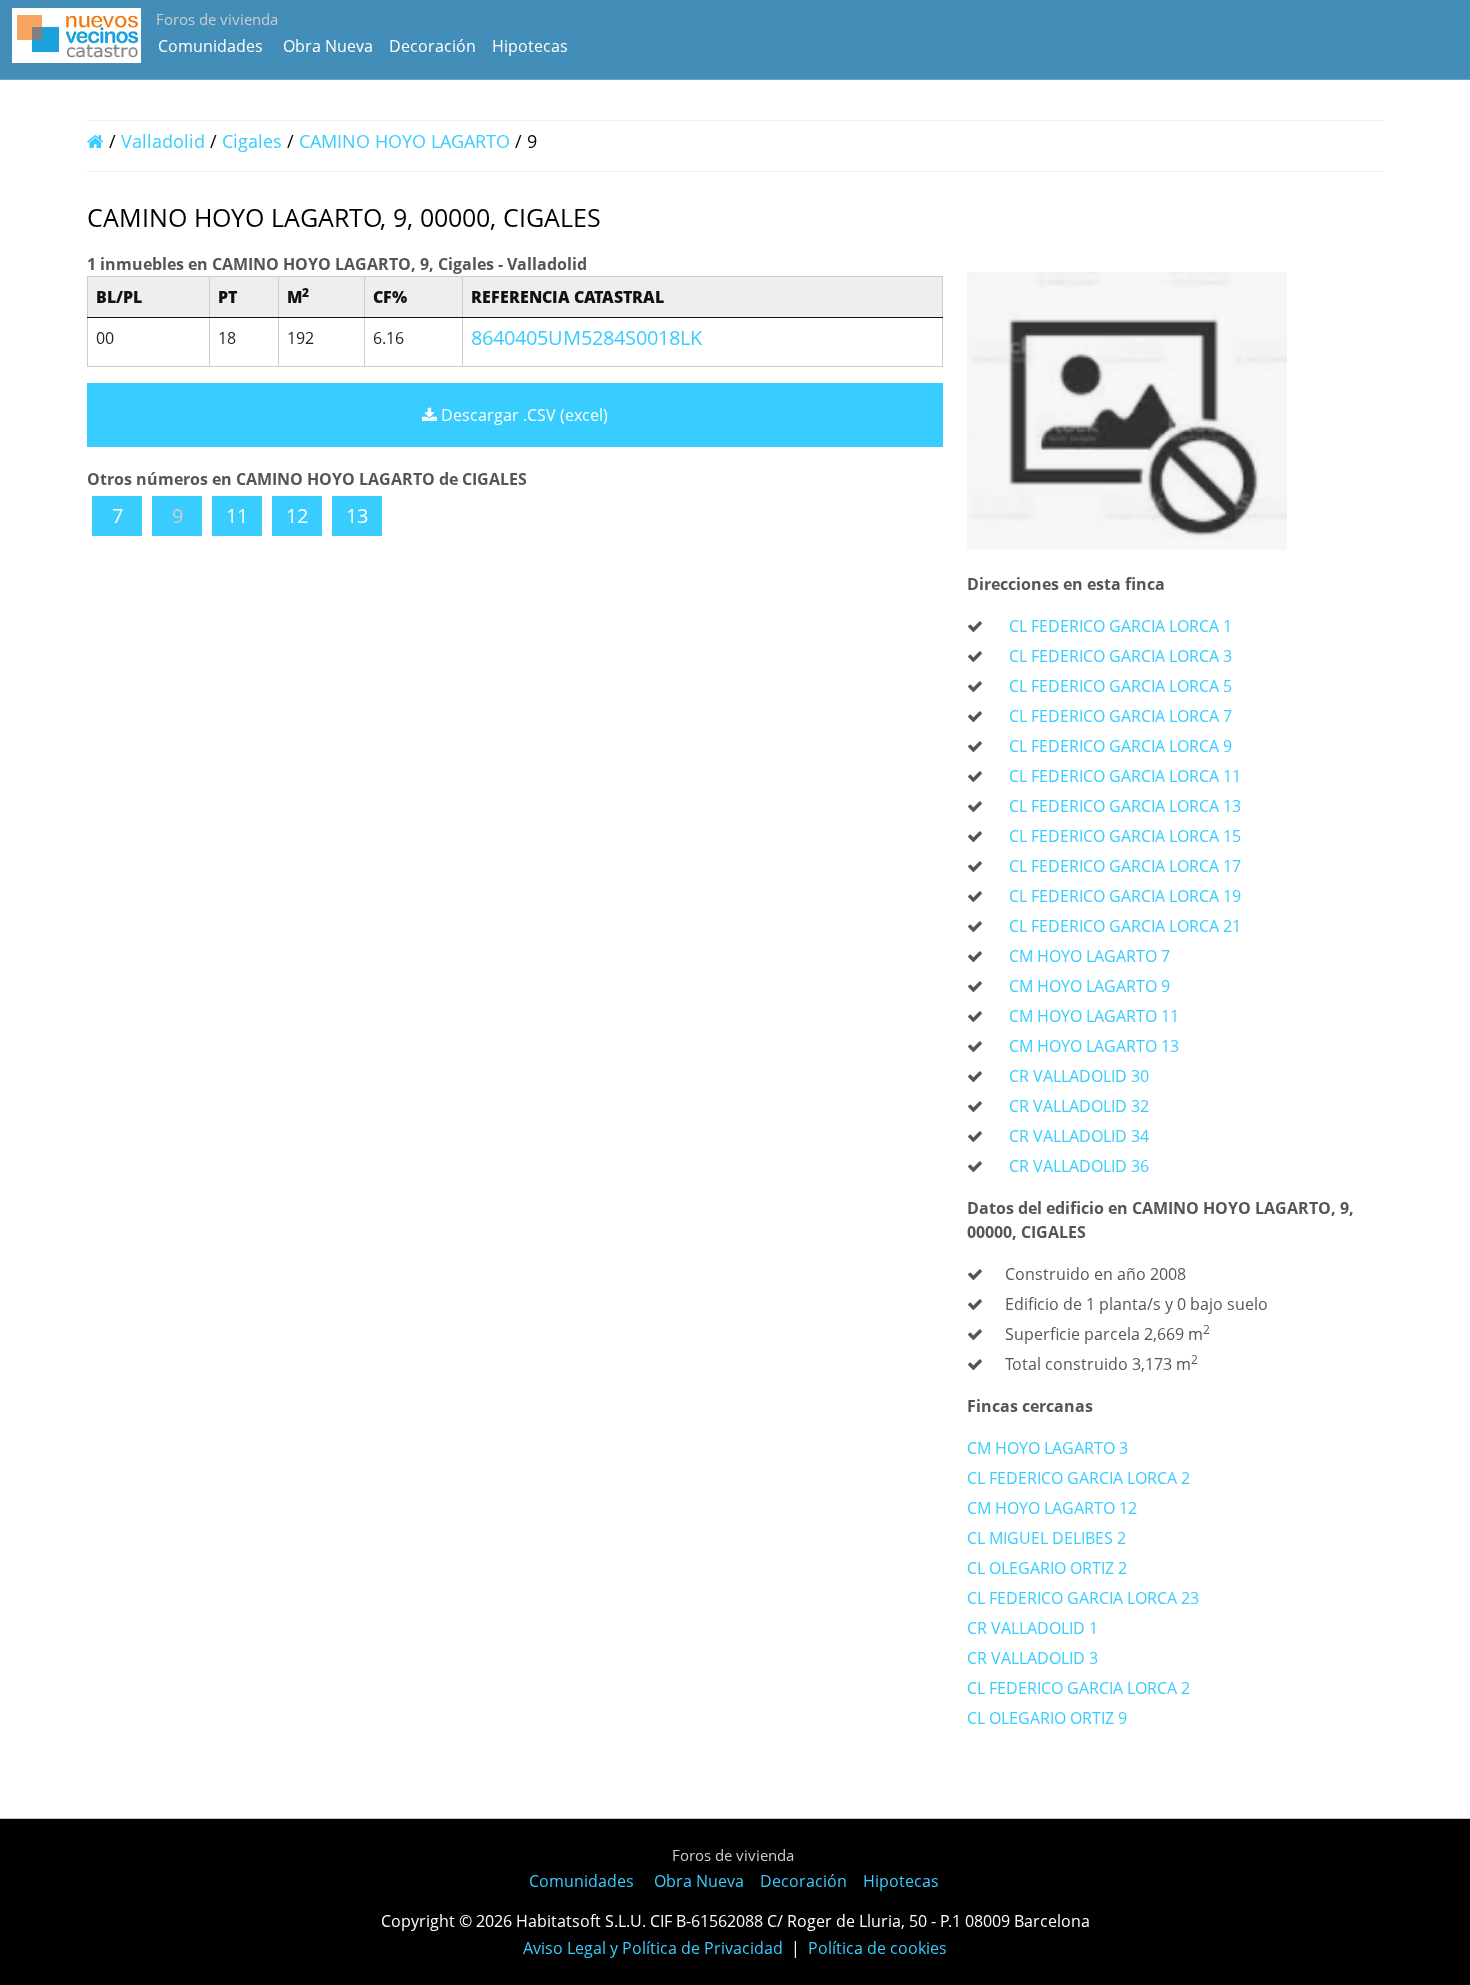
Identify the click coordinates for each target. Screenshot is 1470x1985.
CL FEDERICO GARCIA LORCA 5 (1120, 686)
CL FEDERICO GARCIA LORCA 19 (1125, 896)
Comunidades (210, 46)
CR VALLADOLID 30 (1079, 1076)
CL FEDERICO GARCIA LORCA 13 (1125, 806)
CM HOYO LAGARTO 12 (1052, 1508)
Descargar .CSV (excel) (522, 415)
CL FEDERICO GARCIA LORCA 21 (1125, 926)
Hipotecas (530, 46)
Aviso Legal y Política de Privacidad (653, 1948)
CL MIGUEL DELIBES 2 (1046, 1538)
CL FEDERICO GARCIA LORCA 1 (1120, 626)
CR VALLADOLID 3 (1032, 1658)
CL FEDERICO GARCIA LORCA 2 (1078, 1478)
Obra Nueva (328, 46)
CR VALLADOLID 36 (1079, 1166)
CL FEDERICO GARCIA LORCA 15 (1125, 836)
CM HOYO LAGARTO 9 (1089, 986)
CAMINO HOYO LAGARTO (407, 141)
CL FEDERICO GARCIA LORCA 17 (1125, 866)
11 (237, 515)
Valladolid (163, 141)
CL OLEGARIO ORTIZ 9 (1047, 1718)
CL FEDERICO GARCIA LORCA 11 (1125, 776)
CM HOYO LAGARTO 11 (1094, 1016)
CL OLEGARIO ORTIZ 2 (1047, 1568)
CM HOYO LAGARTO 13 (1094, 1046)
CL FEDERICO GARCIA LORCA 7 (1120, 716)
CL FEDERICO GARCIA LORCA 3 (1120, 656)
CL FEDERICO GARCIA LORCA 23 (1083, 1598)
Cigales (252, 141)
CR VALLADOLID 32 (1079, 1106)
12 (297, 515)
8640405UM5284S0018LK (586, 337)
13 (357, 515)
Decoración (432, 46)
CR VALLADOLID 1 (1032, 1628)
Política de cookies (877, 1948)
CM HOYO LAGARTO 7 (1089, 956)
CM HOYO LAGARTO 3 (1047, 1448)
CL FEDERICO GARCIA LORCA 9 (1120, 746)
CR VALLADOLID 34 (1079, 1136)
